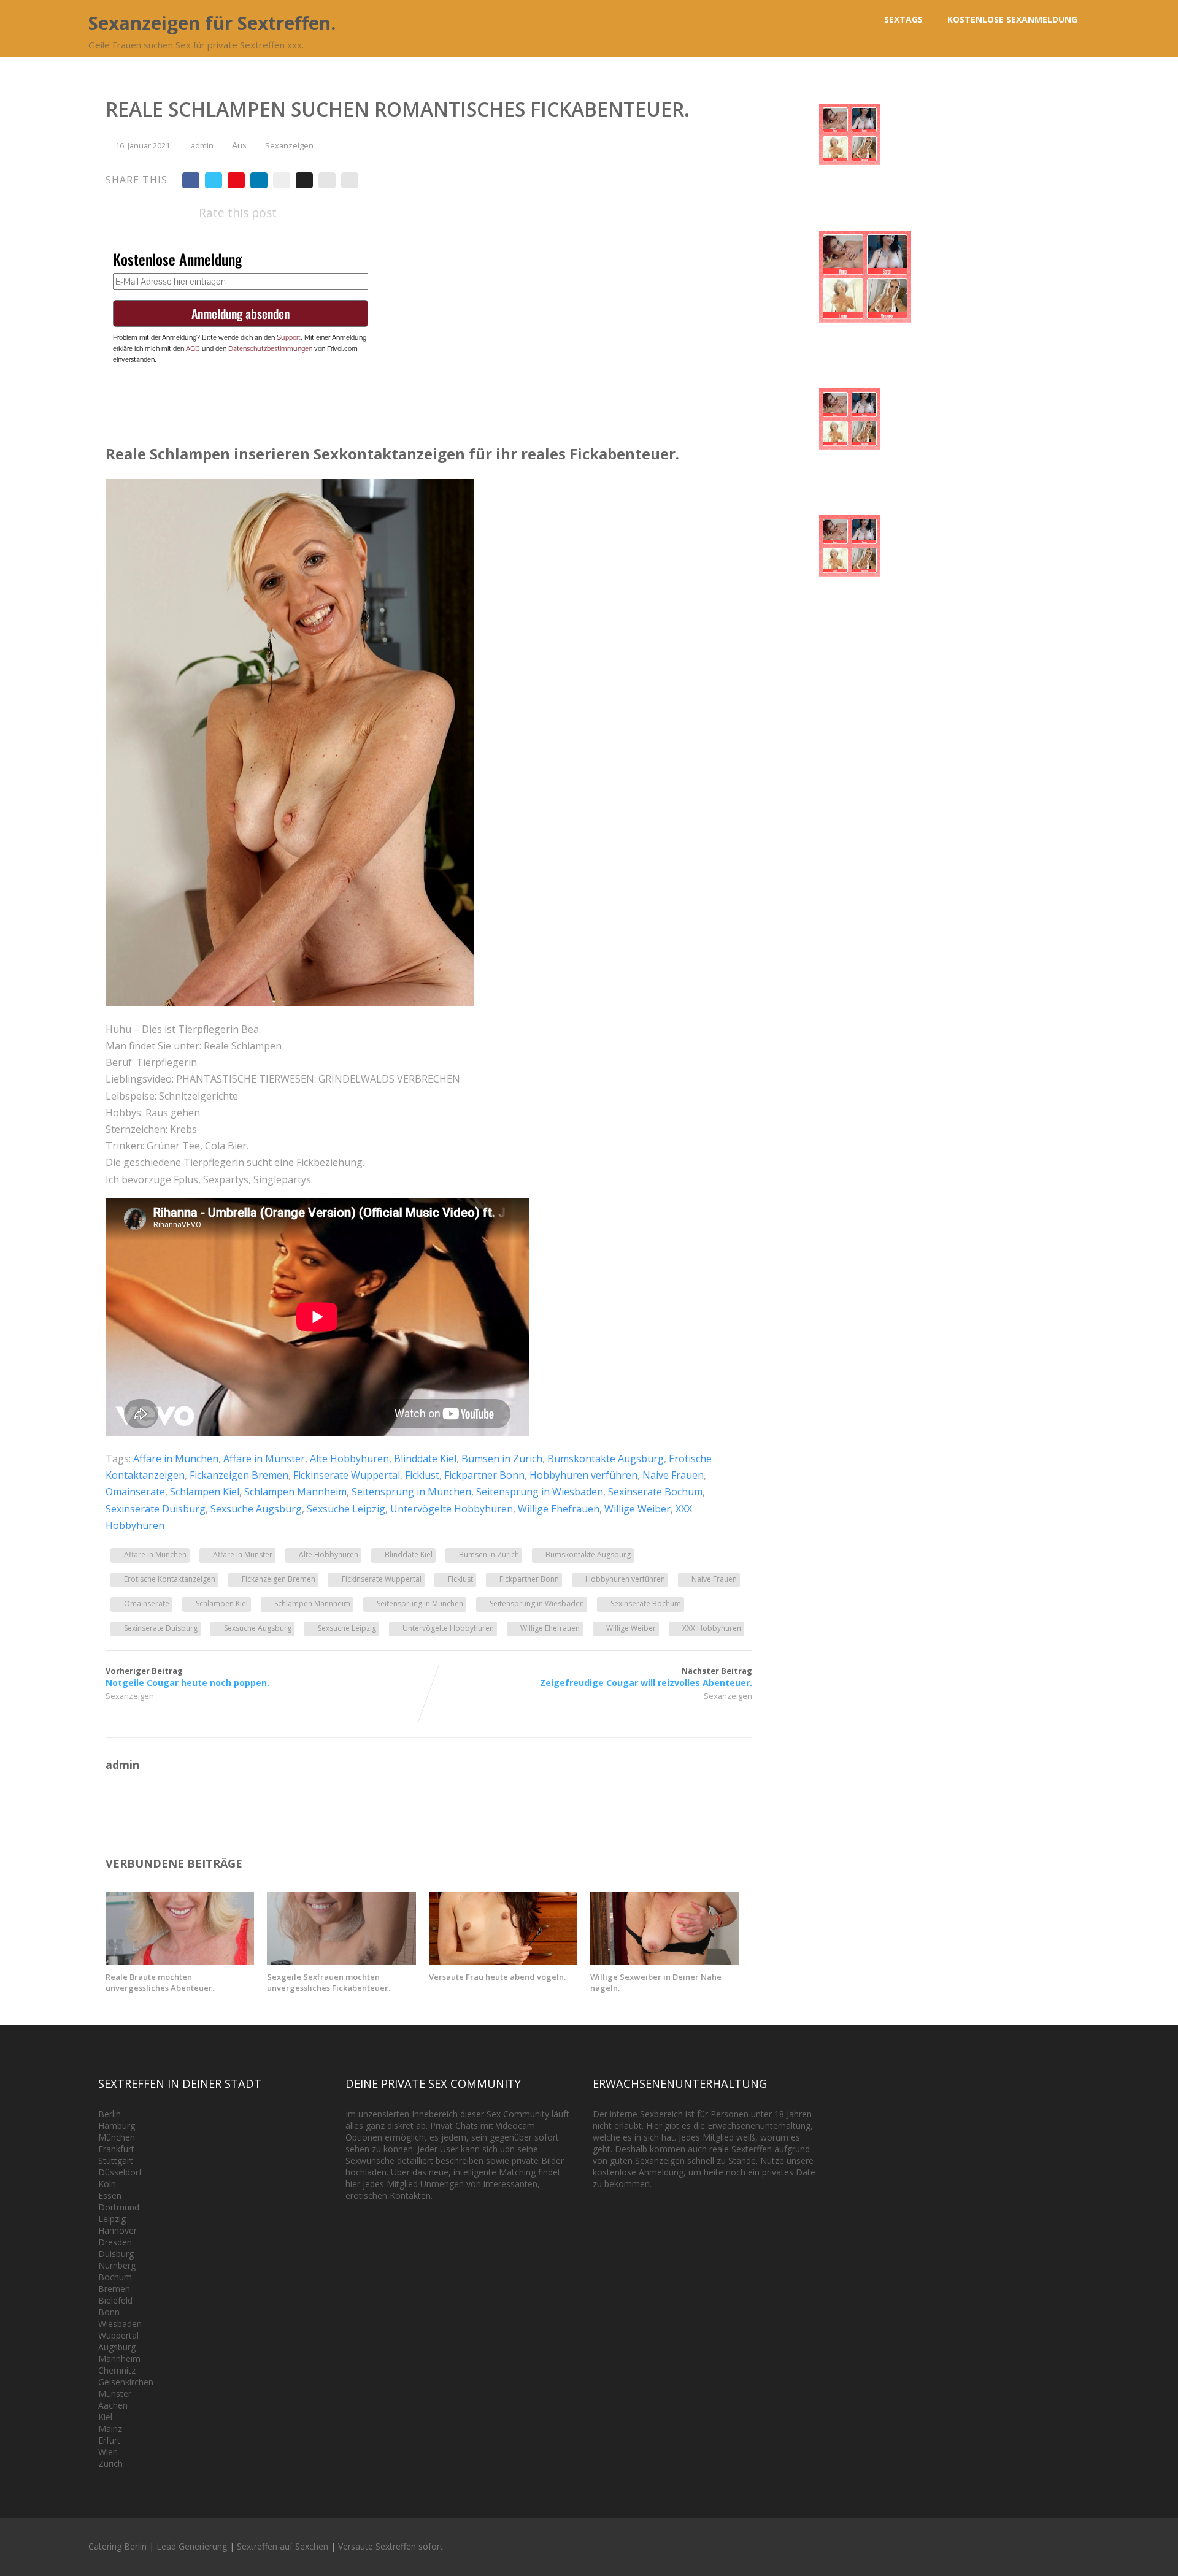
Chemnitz (117, 2370)
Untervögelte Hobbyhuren (452, 1509)
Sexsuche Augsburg (256, 1509)
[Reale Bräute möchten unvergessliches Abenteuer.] (180, 1961)
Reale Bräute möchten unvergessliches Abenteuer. (160, 1982)
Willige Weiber (637, 1509)
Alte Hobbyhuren (349, 1459)
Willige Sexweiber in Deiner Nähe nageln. (656, 1982)
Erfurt (109, 2440)
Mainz (110, 2428)
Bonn (109, 2312)
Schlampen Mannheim (295, 1492)
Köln (107, 2184)
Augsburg (117, 2347)
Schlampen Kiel (205, 1492)
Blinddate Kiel (425, 1459)
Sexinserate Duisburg (156, 1509)
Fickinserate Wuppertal (347, 1475)
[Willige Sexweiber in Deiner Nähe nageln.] (664, 1961)
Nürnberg (117, 2265)
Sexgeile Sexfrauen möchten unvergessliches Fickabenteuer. (329, 1982)
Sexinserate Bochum (655, 1492)
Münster (115, 2394)
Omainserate (135, 1492)
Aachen (113, 2405)
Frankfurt (116, 2149)
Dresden (115, 2242)
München (117, 2137)
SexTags (903, 19)
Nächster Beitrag (646, 1677)
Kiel (105, 2417)
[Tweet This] (214, 180)
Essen (110, 2195)
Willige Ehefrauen (559, 1509)
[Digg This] (304, 180)
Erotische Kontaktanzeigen (170, 1579)
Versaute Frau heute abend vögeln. (497, 1977)
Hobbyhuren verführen (583, 1475)
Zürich (110, 2463)
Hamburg (117, 2126)
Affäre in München (176, 1459)
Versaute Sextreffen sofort (391, 2546)
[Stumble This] (282, 180)
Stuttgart (116, 2160)
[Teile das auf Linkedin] (259, 180)
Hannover (117, 2230)
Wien (108, 2452)
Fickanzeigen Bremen (239, 1475)
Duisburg (116, 2254)
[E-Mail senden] (327, 180)
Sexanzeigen (289, 145)
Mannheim (119, 2359)
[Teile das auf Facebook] (191, 180)
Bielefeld (115, 2300)
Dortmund (119, 2207)
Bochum (115, 2277)
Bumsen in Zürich (502, 1459)
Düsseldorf (120, 2172)
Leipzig (112, 2219)
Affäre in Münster (264, 1459)
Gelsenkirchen (126, 2382)
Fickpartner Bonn (484, 1475)
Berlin (110, 2114)
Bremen (114, 2289)
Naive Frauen (673, 1475)
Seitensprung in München (411, 1492)
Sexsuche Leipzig (346, 1509)
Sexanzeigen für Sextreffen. (212, 23)
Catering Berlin (117, 2546)
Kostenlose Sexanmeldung (1012, 19)
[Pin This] (236, 180)
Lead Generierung (192, 2546)
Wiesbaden (120, 2324)
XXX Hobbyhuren (712, 1628)
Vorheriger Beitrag (187, 1677)
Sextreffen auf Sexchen (283, 2546)
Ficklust (422, 1475)
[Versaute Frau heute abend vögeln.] (503, 1961)
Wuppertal (118, 2335)
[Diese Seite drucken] (350, 180)
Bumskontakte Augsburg (606, 1459)
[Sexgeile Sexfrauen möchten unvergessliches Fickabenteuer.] (341, 1961)
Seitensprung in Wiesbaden (540, 1492)
